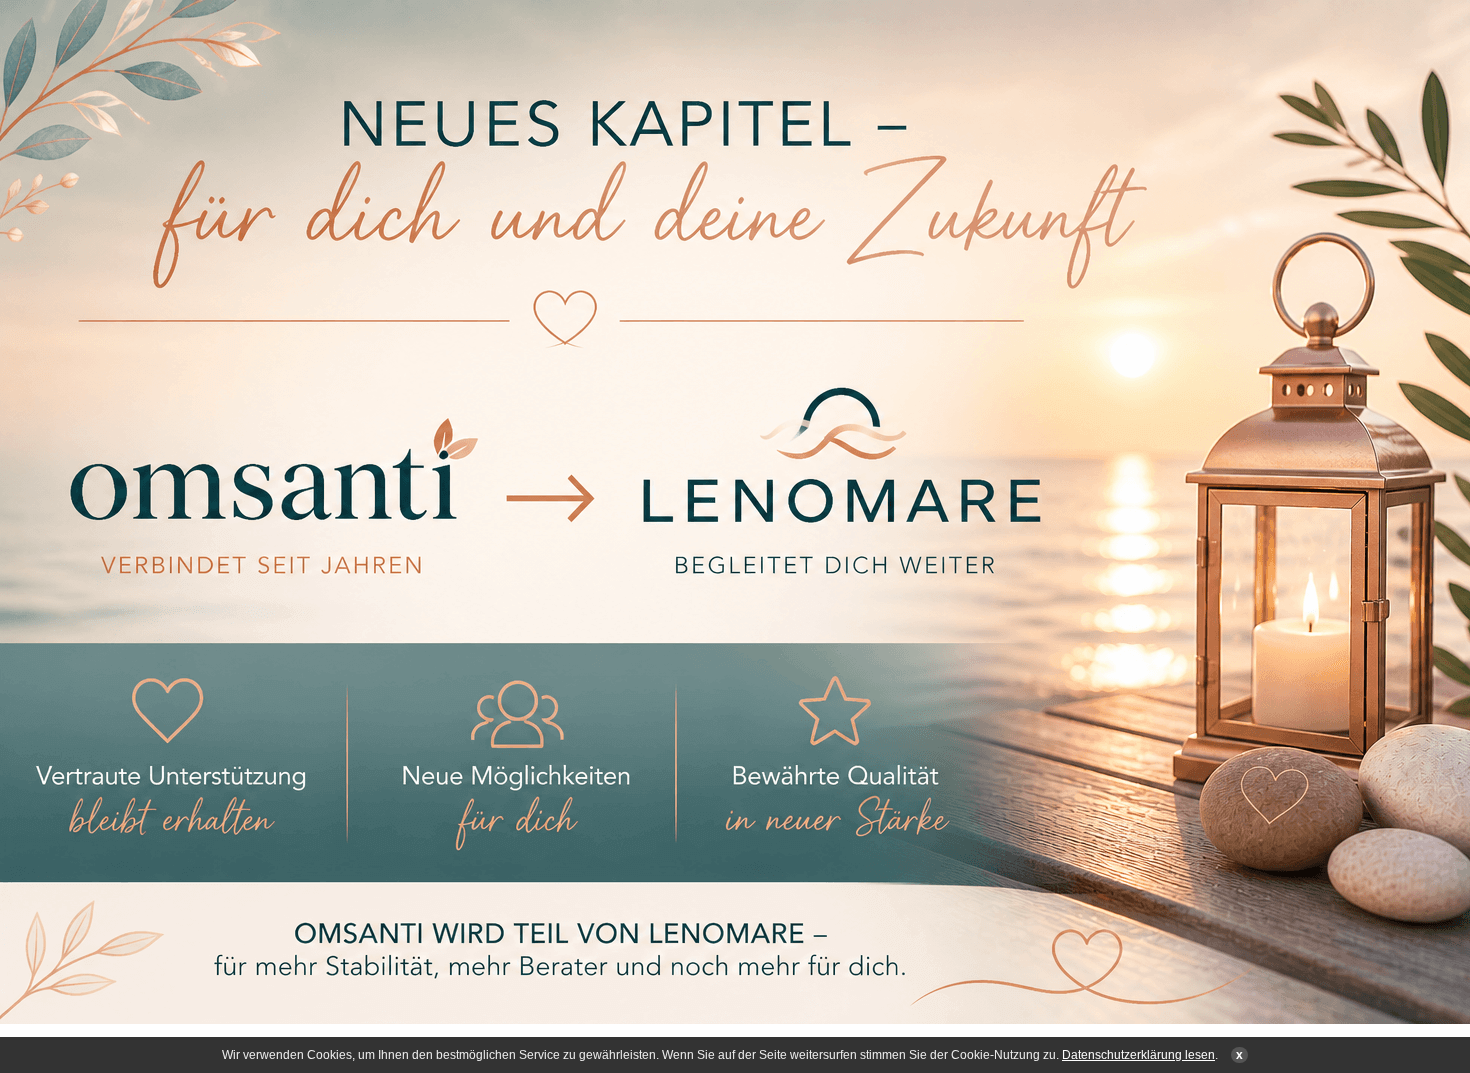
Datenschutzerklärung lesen (1138, 1055)
